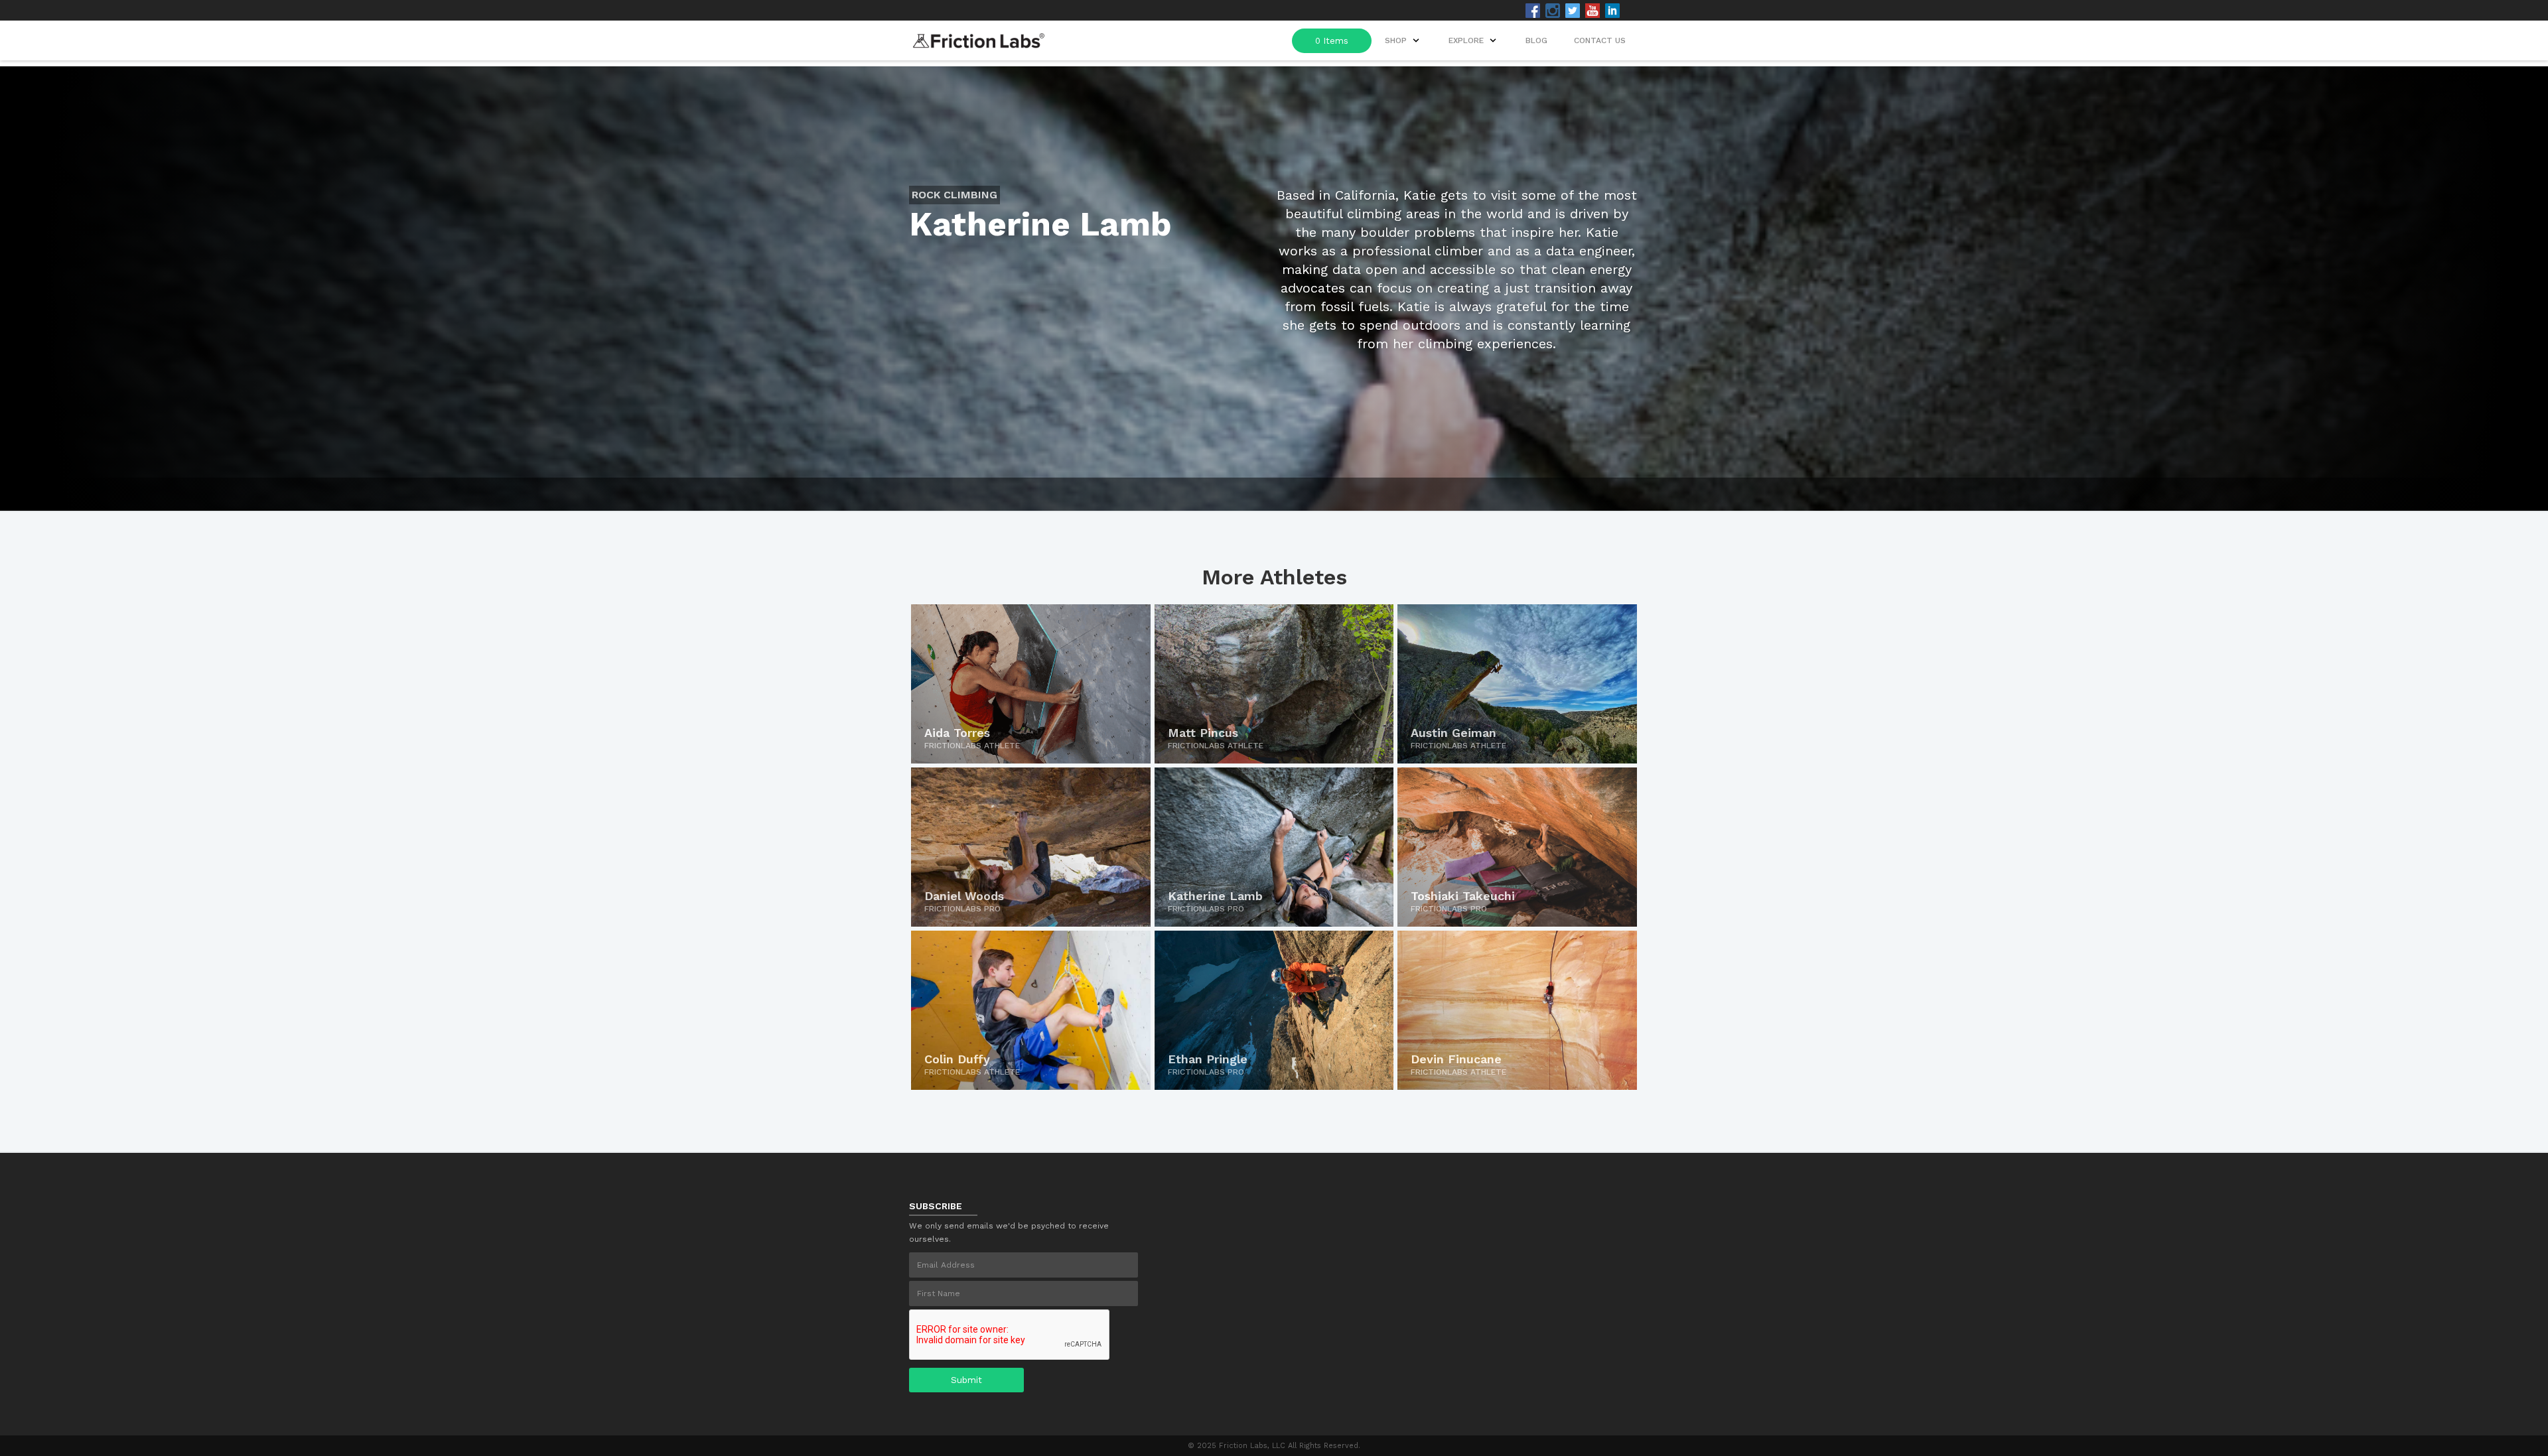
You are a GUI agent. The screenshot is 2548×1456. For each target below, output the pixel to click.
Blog (1536, 40)
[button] (1474, 40)
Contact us (1600, 40)
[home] (979, 37)
